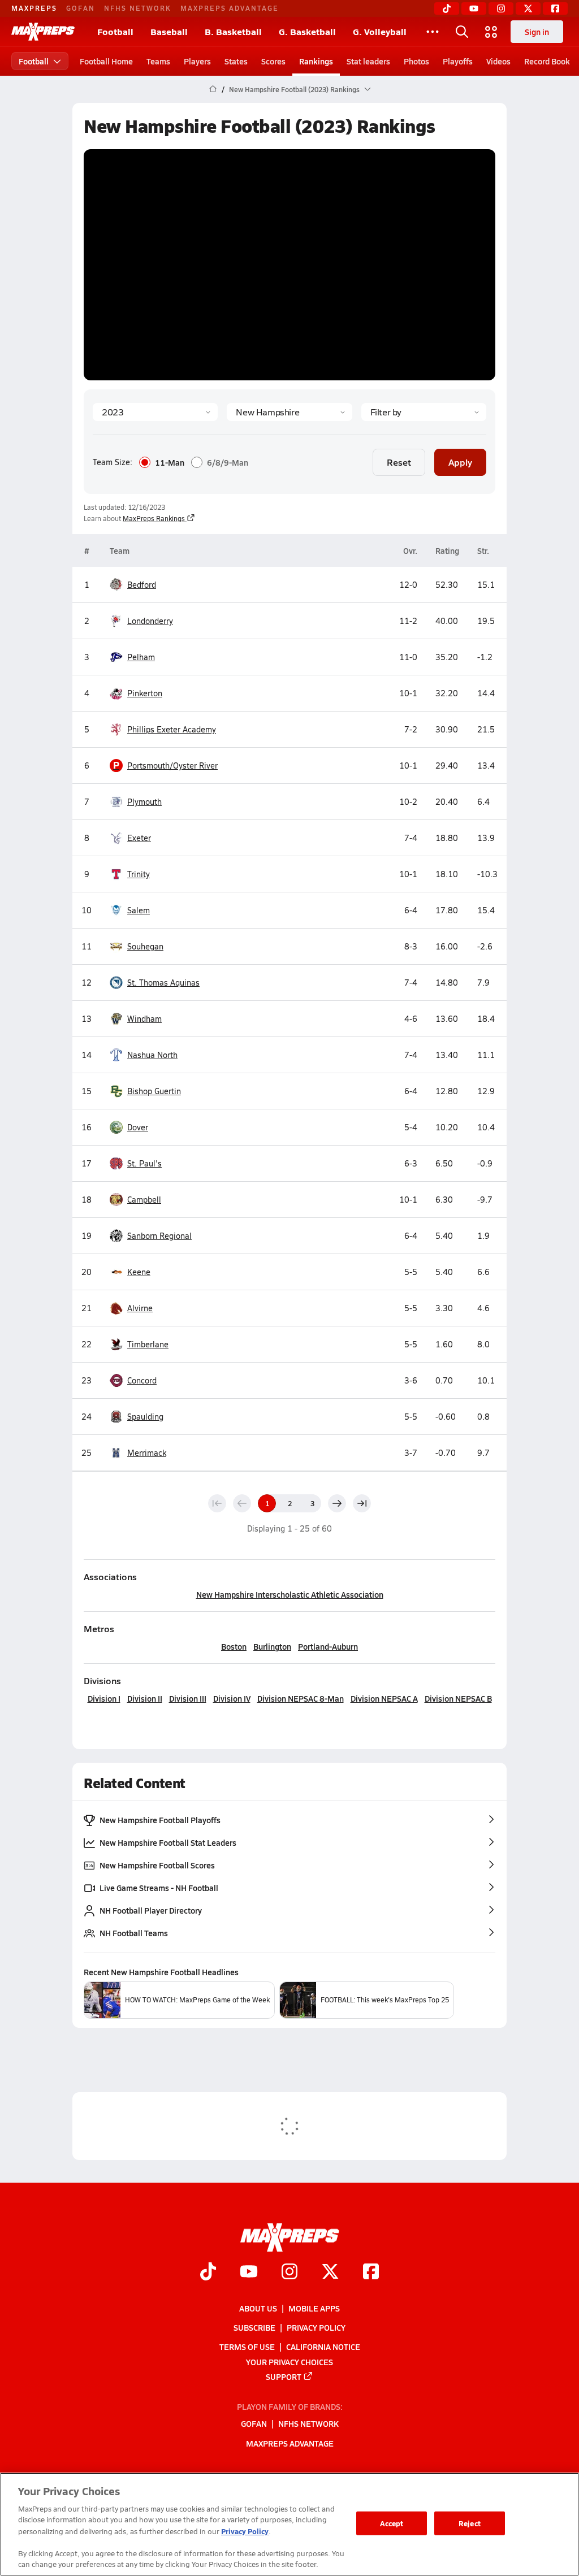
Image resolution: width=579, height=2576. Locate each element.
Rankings (316, 61)
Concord (142, 1380)
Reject (470, 2523)
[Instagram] (501, 8)
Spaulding (145, 1417)
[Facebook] (555, 8)
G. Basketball (307, 31)
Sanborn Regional (159, 1236)
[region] (289, 2524)
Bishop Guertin (154, 1091)
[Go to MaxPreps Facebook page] (371, 2273)
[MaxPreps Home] (43, 32)
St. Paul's (144, 1163)
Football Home (106, 61)
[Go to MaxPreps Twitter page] (330, 2273)
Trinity (139, 874)
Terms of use (247, 2347)
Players (197, 61)
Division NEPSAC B (458, 1698)
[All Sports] (433, 32)
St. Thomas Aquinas (163, 983)
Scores (273, 61)
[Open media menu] (491, 32)
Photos (416, 61)
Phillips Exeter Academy (172, 729)
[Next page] (337, 1503)
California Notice (323, 2347)
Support (284, 2376)
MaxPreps (34, 8)
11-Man (170, 462)
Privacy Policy (316, 2327)
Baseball (169, 31)
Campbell (144, 1200)
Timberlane (148, 1344)
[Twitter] (528, 8)
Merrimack (147, 1453)
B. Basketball (233, 31)
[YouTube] (474, 8)
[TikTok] (447, 8)
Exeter (139, 838)
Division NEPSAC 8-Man (301, 1698)
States (236, 61)
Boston (234, 1646)
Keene (139, 1272)
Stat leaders (368, 61)
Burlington (272, 1646)
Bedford (142, 585)
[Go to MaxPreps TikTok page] (208, 2273)
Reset (399, 462)
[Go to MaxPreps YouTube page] (249, 2273)
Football (115, 31)
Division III (188, 1698)
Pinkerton (145, 693)
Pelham (141, 657)
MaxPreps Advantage (230, 8)
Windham (144, 1019)
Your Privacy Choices (289, 2362)
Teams (158, 61)
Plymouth (144, 802)
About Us (258, 2308)
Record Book (547, 61)
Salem (139, 910)
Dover (138, 1127)
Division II (145, 1698)
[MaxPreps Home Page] (213, 89)
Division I (104, 1698)
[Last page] (362, 1503)
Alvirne (140, 1308)
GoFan (81, 8)
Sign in (537, 32)
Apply (460, 462)
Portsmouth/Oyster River (165, 765)
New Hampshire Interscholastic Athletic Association (290, 1594)
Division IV (232, 1698)
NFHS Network (138, 8)
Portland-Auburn (328, 1646)
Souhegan (145, 946)
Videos (498, 61)
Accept (392, 2523)
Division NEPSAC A (384, 1698)
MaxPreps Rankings (154, 518)
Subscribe (254, 2327)
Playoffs (458, 61)
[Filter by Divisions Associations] (424, 412)
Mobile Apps (314, 2308)
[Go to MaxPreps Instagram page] (289, 2273)
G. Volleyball (380, 31)
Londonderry (150, 621)
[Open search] (462, 32)
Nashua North (152, 1055)
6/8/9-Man (228, 462)
